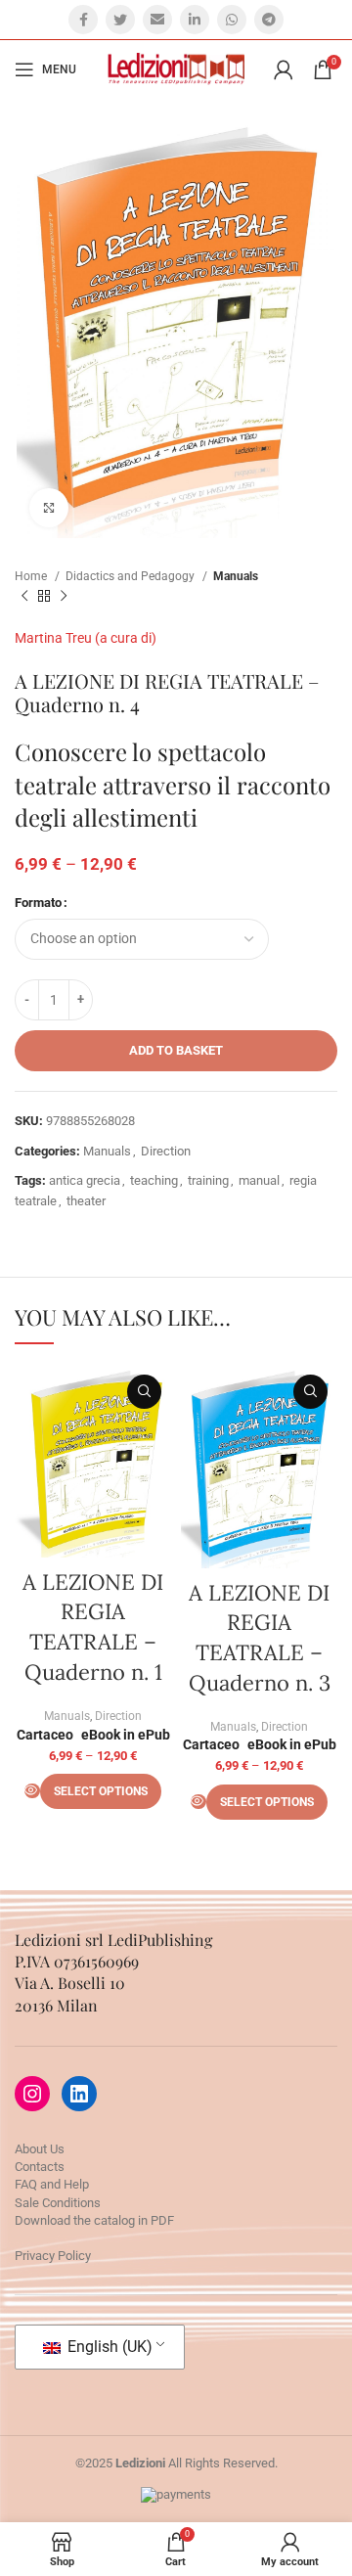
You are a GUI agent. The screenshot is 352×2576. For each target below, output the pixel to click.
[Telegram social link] (269, 20)
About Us (40, 2149)
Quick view (144, 1392)
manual (259, 1180)
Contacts (40, 2167)
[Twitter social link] (120, 20)
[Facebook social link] (83, 20)
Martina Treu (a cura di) (86, 638)
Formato (38, 903)
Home (32, 576)
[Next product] (64, 597)
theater (86, 1201)
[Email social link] (157, 20)
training (208, 1180)
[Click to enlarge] (49, 508)
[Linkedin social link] (195, 20)
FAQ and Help (52, 2184)
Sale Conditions (58, 2203)
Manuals (236, 576)
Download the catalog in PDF (94, 2220)
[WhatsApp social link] (232, 20)
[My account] (284, 69)
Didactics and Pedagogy (132, 576)
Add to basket (176, 1050)
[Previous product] (24, 597)
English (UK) (108, 2347)
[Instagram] (32, 2094)
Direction (166, 1151)
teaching (154, 1180)
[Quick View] (32, 1791)
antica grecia (85, 1180)
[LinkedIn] (79, 2094)
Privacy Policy (53, 2256)
